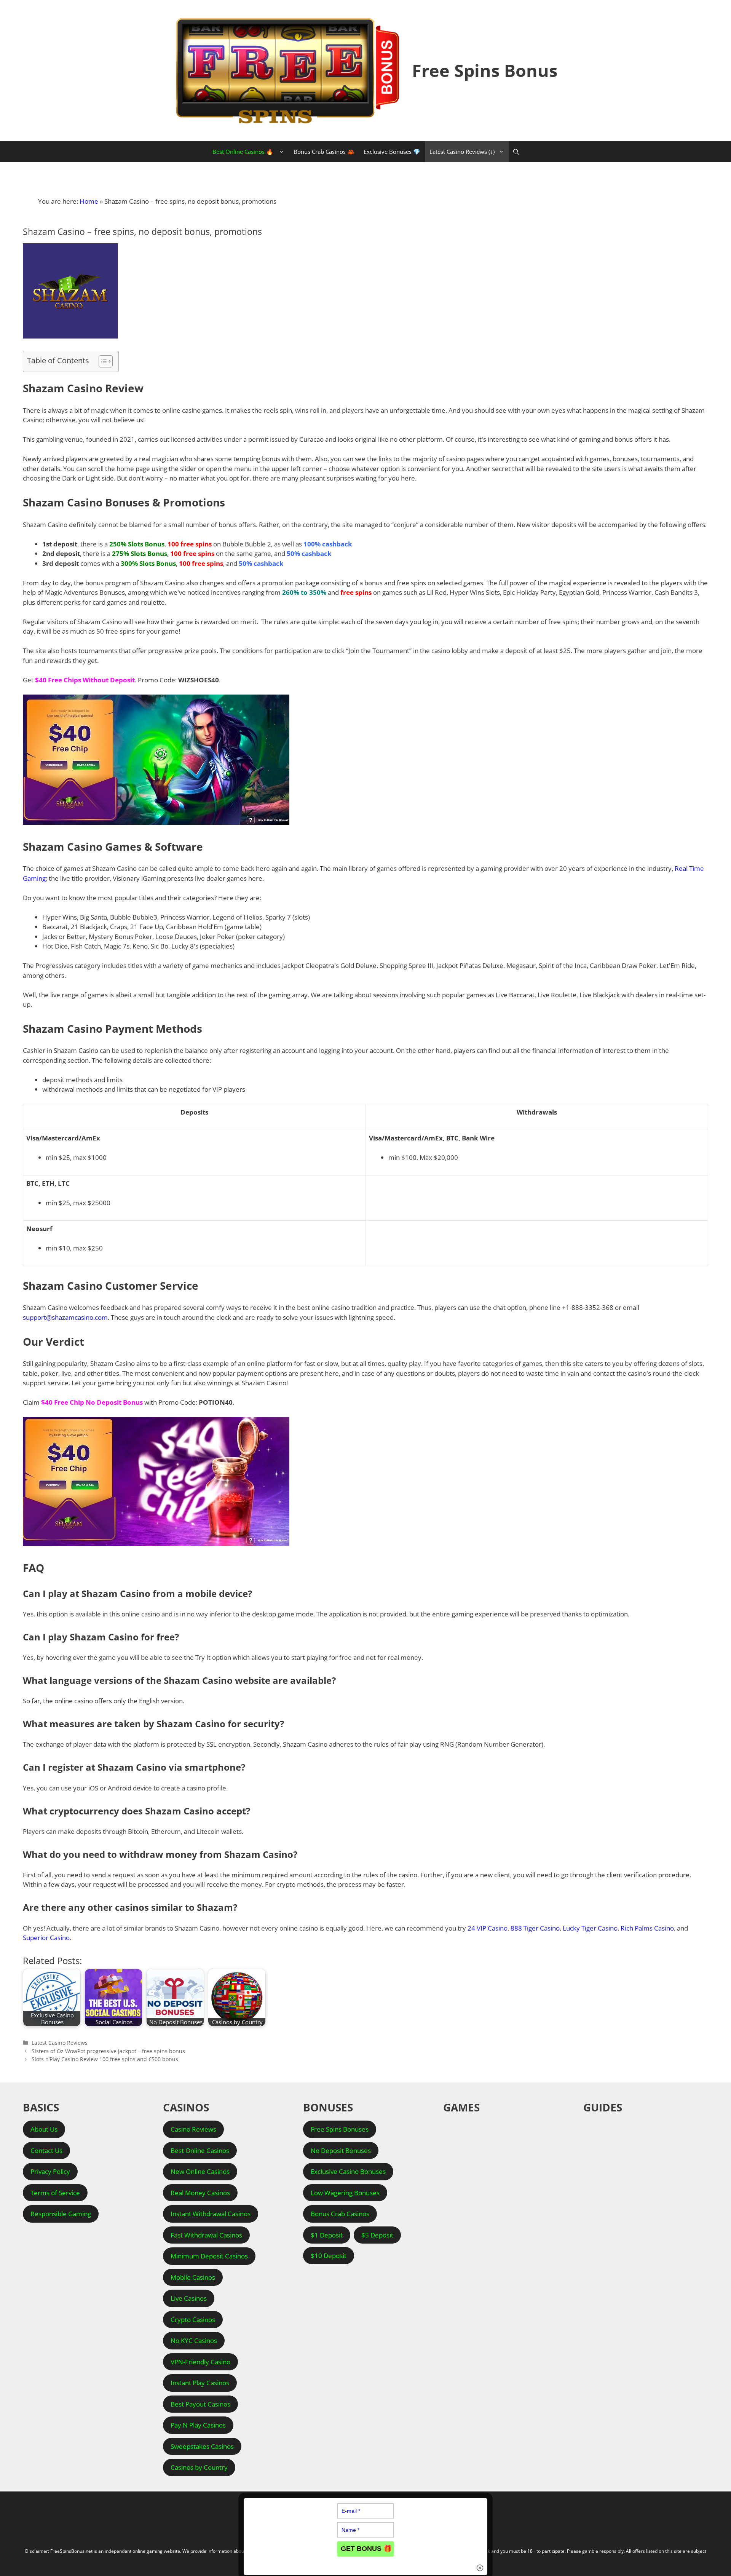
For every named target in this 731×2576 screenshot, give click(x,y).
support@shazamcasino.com (65, 1317)
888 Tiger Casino (535, 1928)
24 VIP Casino (488, 1928)
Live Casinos (189, 2298)
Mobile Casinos (193, 2277)
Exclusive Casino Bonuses (348, 2171)
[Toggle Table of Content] (102, 361)
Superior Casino (46, 1938)
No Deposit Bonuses (341, 2150)
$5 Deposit (377, 2235)
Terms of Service (55, 2193)
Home (89, 201)
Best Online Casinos (200, 2150)
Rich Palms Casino (647, 1928)
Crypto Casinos (193, 2320)
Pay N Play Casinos (198, 2425)
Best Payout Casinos (200, 2404)
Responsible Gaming (61, 2214)
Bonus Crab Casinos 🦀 (324, 152)
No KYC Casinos (194, 2340)
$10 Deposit (329, 2256)
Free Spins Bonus (485, 70)
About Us (44, 2129)
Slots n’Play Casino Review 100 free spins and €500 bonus (105, 2059)
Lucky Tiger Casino (590, 1928)
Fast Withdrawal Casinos (206, 2235)
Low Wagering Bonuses (345, 2193)
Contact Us (46, 2150)
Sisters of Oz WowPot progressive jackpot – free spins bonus (108, 2051)
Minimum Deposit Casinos (209, 2256)
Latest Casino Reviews (60, 2043)
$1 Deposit (327, 2235)
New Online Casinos (200, 2171)
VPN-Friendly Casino (200, 2362)
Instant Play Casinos (200, 2383)
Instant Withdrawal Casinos (211, 2214)
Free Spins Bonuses (340, 2129)
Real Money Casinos (200, 2193)
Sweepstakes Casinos (202, 2446)
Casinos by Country (199, 2467)
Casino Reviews (193, 2129)
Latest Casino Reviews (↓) (462, 152)
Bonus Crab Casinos (340, 2214)
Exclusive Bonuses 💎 (392, 152)
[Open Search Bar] (516, 152)
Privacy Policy (50, 2171)
